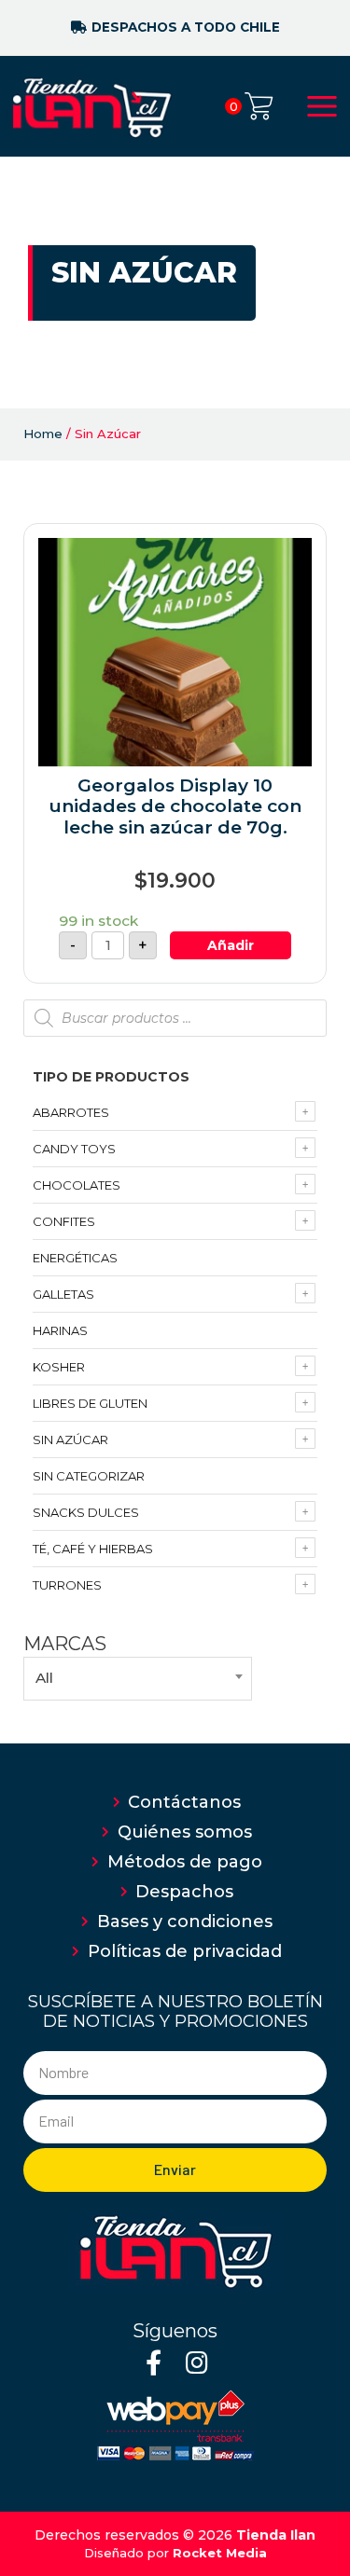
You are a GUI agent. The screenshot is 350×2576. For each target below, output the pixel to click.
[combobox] (138, 1678)
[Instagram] (197, 2362)
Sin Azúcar (70, 1440)
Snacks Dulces (86, 1512)
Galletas (63, 1294)
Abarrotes (71, 1112)
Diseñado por (175, 2553)
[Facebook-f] (154, 2362)
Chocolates (77, 1185)
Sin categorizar (89, 1476)
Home (43, 434)
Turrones (67, 1585)
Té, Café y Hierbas (93, 1549)
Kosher (59, 1367)
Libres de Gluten (90, 1403)
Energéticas (75, 1258)
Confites (64, 1221)
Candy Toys (74, 1149)
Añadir (231, 945)
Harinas (60, 1330)
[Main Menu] (322, 106)
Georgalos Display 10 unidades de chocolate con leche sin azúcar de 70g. (175, 807)
